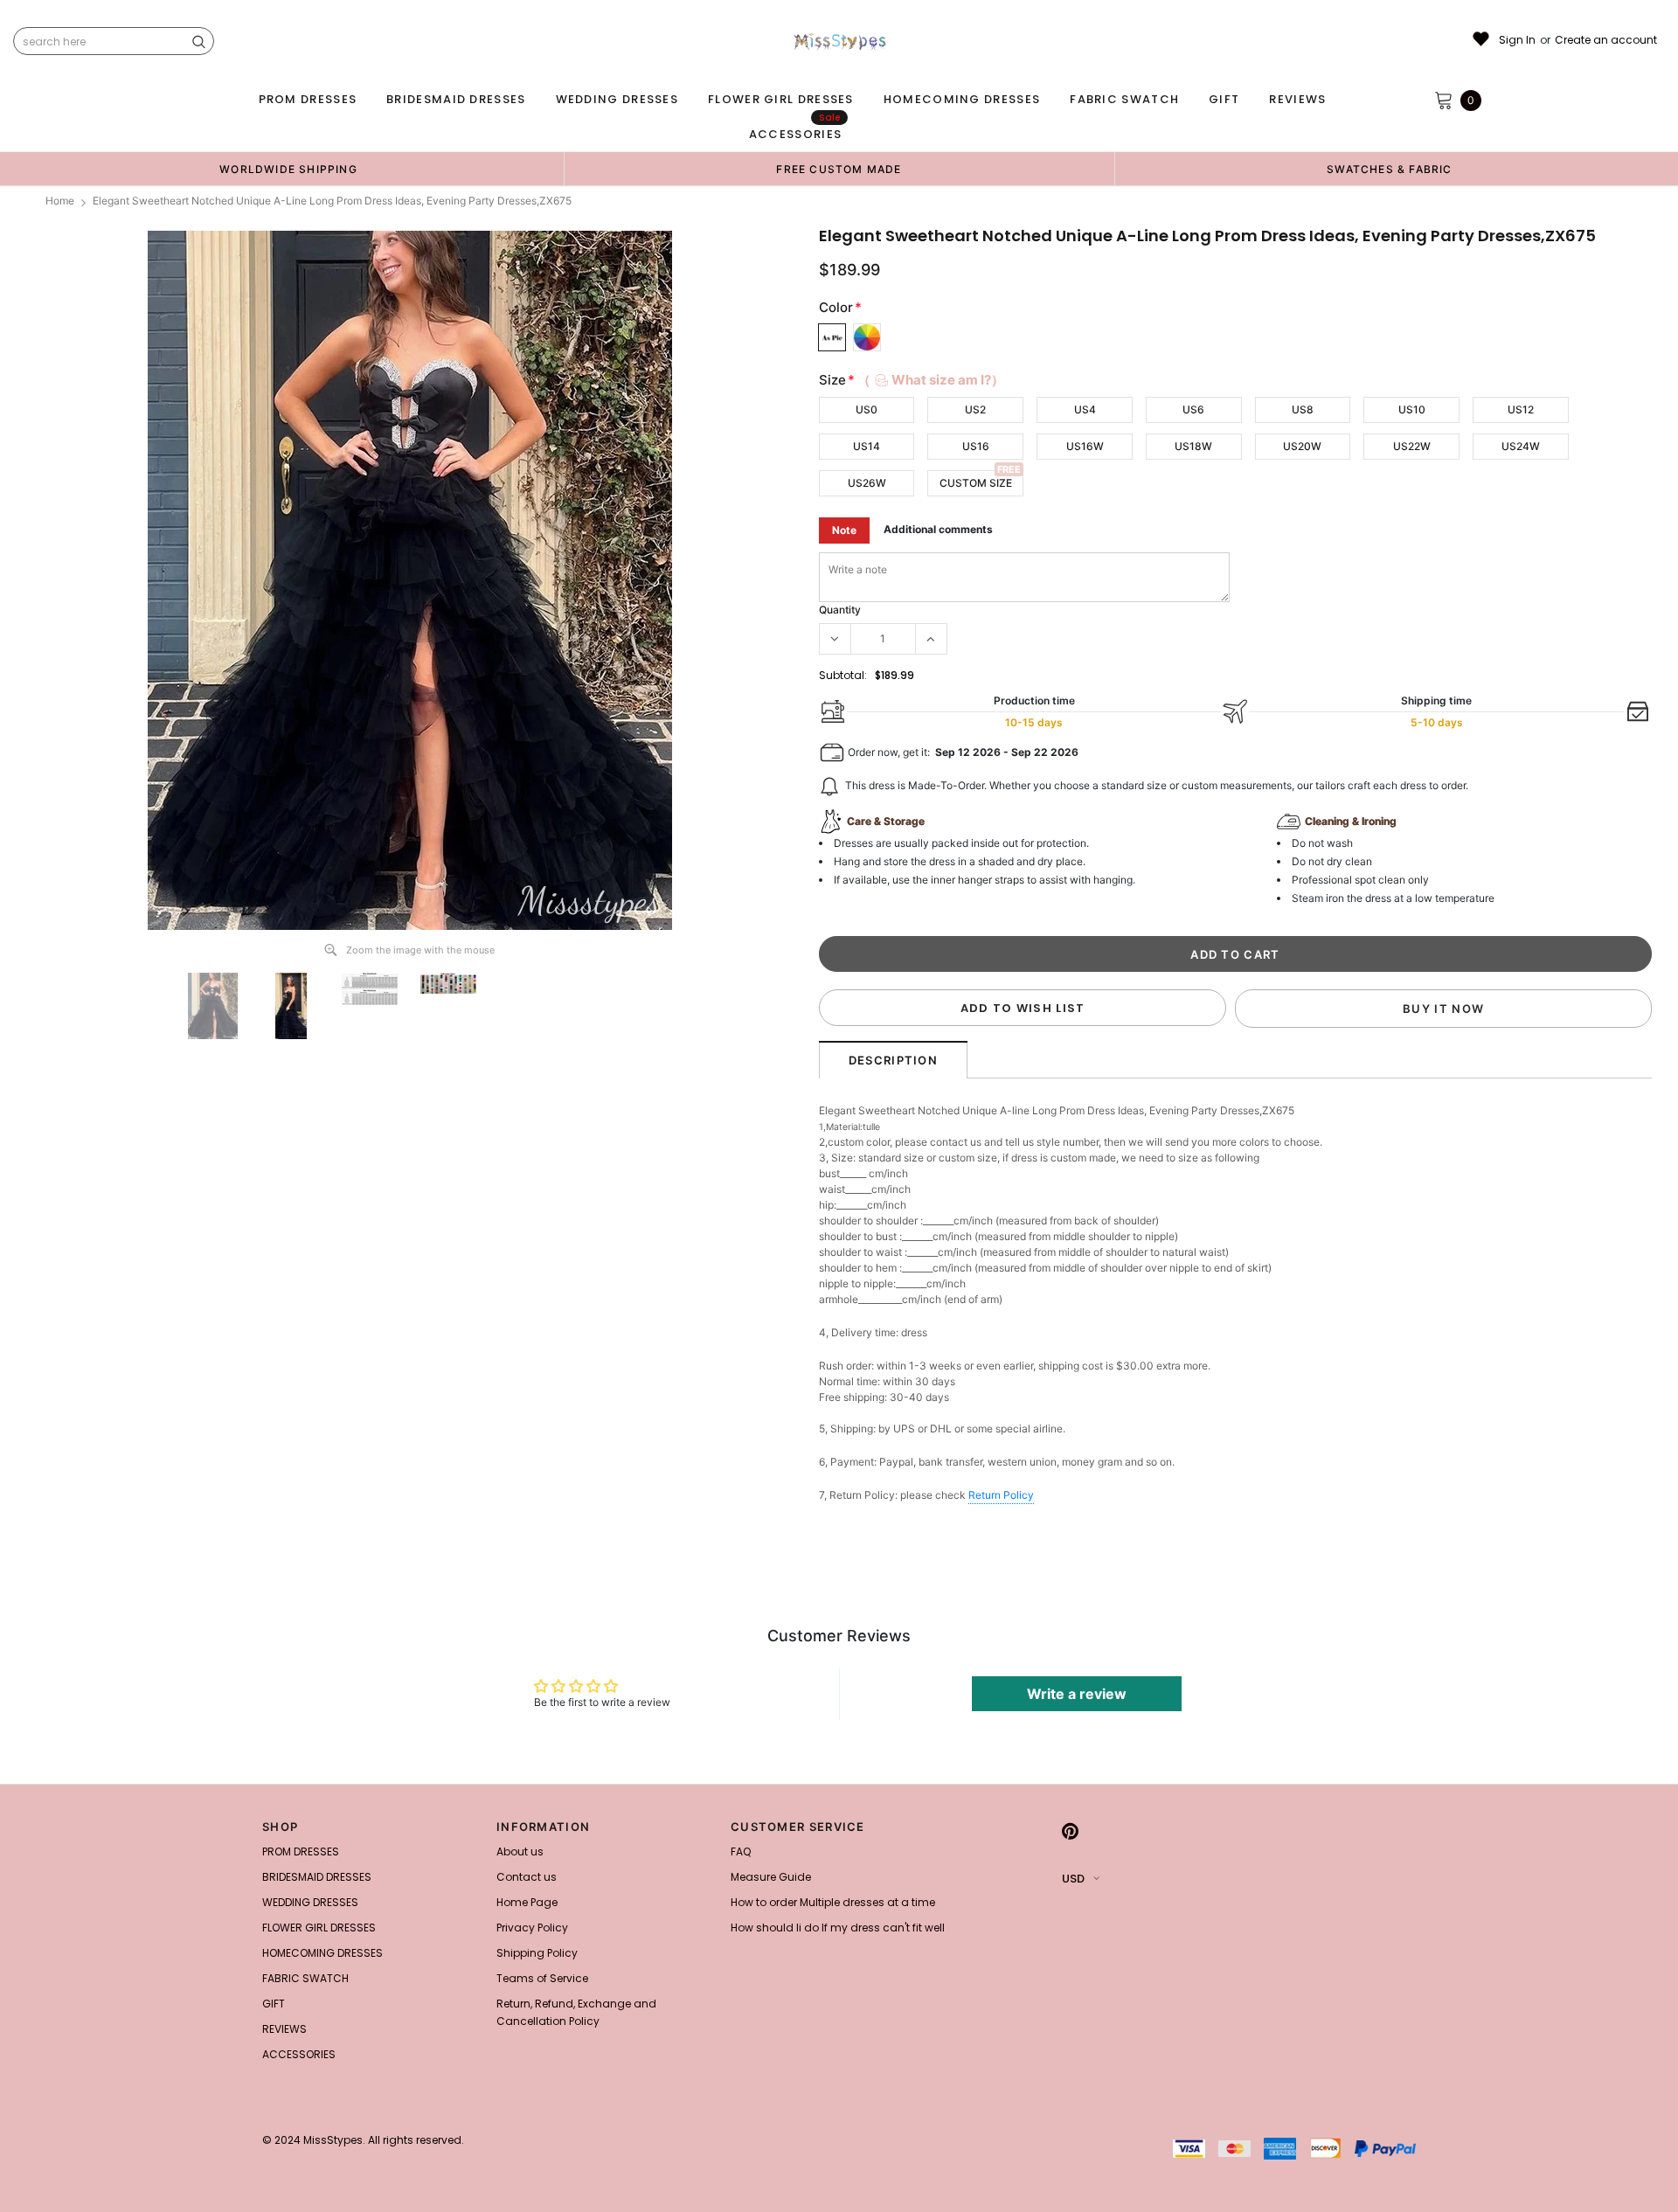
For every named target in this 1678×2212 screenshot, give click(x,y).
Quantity (840, 610)
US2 (975, 409)
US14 (867, 446)
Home (60, 201)
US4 (1085, 409)
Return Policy (1001, 1495)
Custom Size (976, 483)
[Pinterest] (1070, 1832)
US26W (867, 483)
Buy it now (1443, 1009)
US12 (1521, 409)
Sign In (1517, 40)
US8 (1303, 409)
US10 (1412, 409)
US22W (1412, 446)
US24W (1521, 446)
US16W (1085, 446)
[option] (288, 169)
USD (1073, 1879)
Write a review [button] (1077, 1694)
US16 (976, 446)
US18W (1193, 446)
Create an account (1606, 40)
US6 (1193, 409)
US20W (1302, 446)
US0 (867, 409)
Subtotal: (843, 675)
